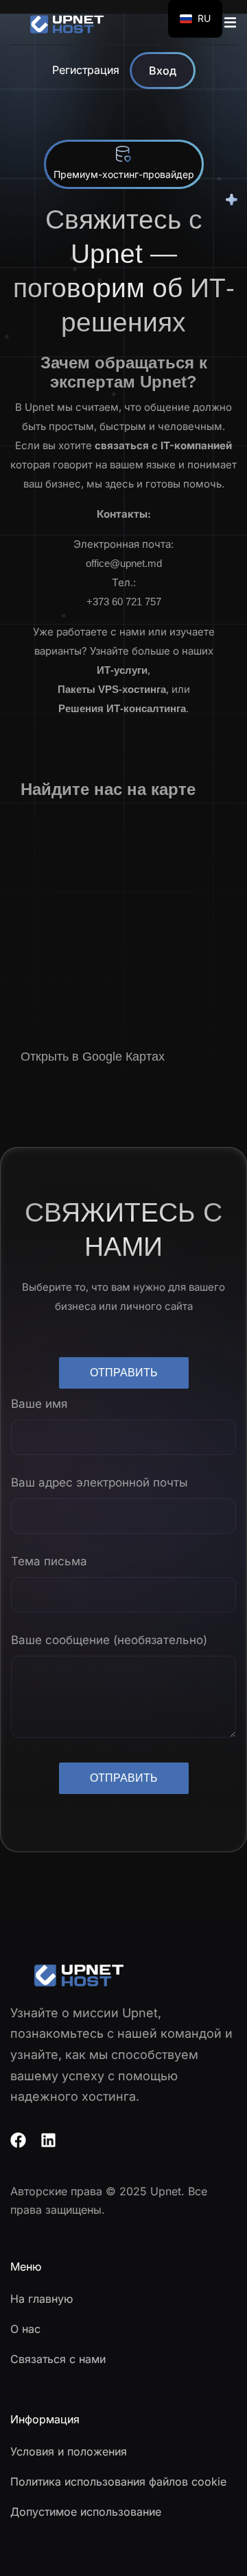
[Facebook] (18, 2140)
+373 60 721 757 (124, 602)
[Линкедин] (48, 2140)
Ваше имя (39, 1404)
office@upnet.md (124, 563)
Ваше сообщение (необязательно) (109, 1640)
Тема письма (49, 1561)
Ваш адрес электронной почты (99, 1482)
